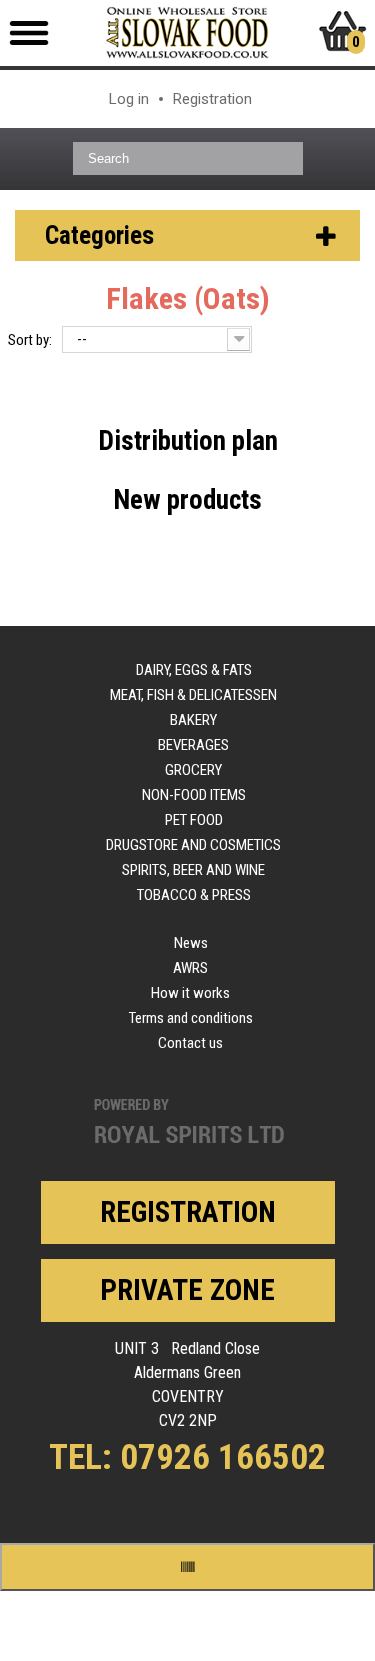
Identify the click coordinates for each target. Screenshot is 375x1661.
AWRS (190, 968)
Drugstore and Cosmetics (193, 845)
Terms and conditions (191, 1018)
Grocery (193, 770)
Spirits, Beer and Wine (193, 870)
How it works (190, 993)
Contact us (190, 1043)
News (191, 943)
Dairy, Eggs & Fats (194, 670)
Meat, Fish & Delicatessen (193, 695)
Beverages (193, 745)
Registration (212, 99)
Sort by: (30, 340)
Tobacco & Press (194, 895)
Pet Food (194, 820)
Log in (129, 99)
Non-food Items (194, 795)
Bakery (193, 720)
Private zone (187, 1290)
